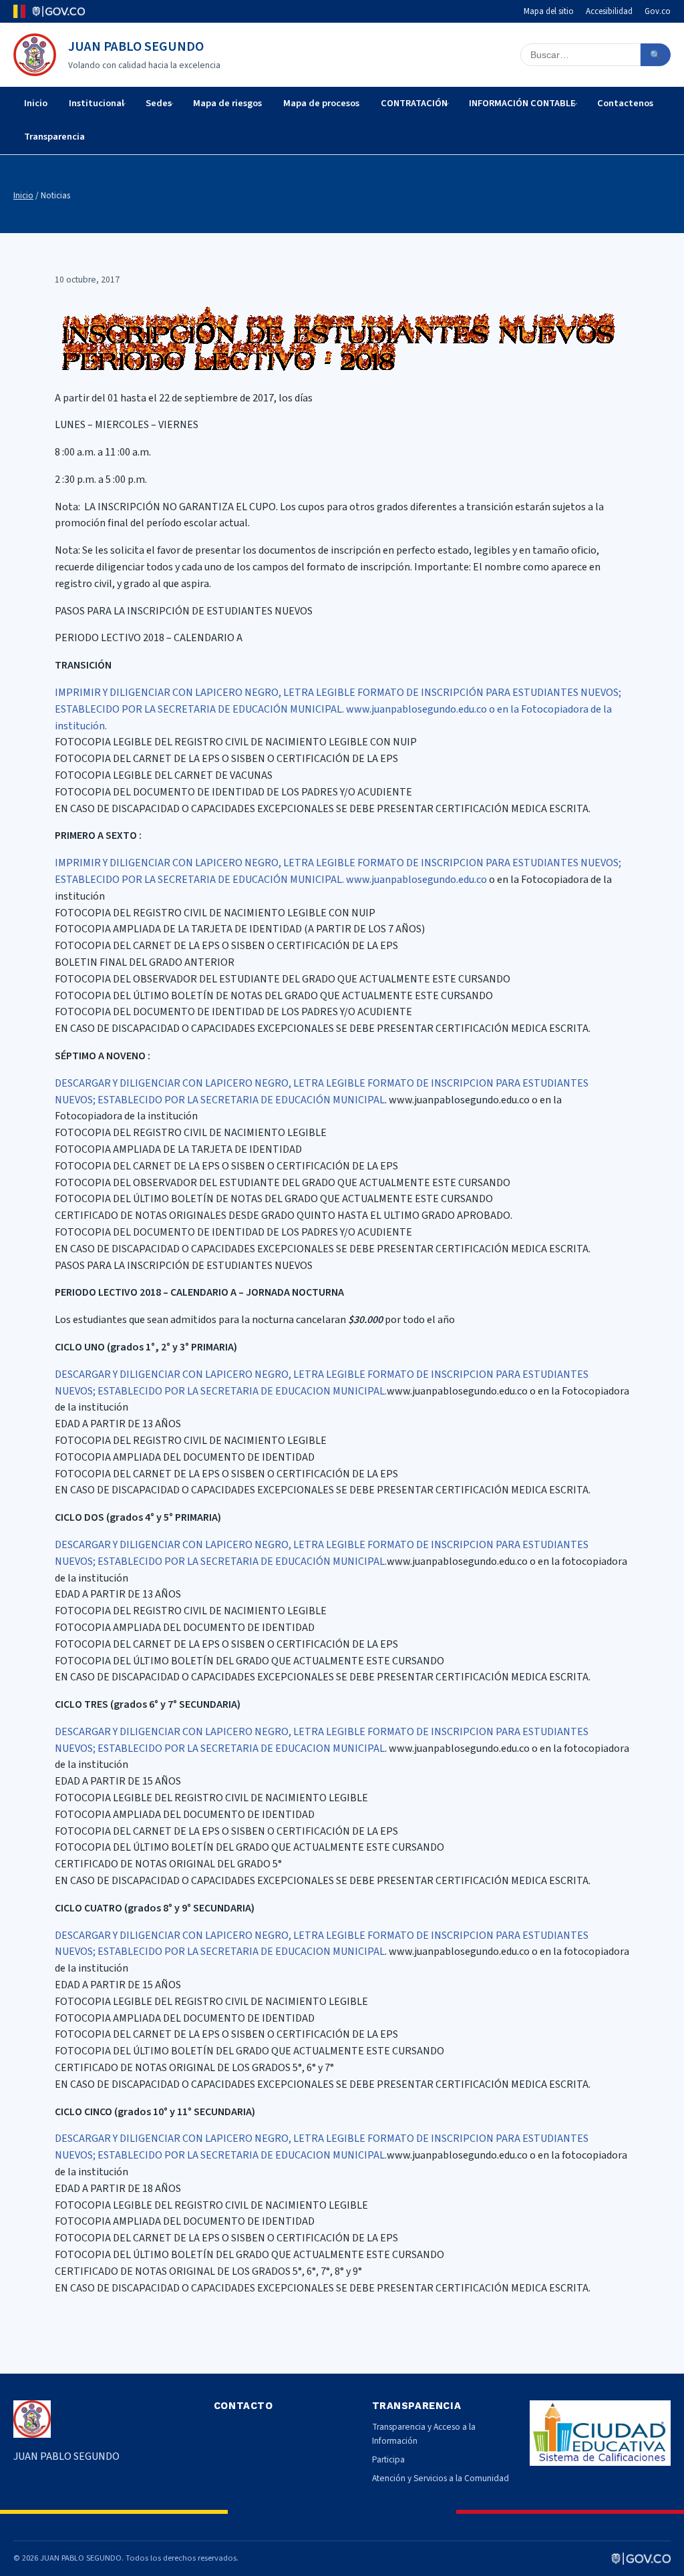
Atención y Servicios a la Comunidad (441, 2478)
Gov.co (658, 11)
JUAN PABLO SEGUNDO (136, 47)
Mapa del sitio (549, 11)
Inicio (36, 103)
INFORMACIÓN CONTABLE (522, 103)
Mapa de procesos (321, 103)
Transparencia (54, 137)
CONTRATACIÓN (414, 103)
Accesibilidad (609, 11)
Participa (388, 2459)
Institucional (97, 103)
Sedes (159, 103)
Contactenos (625, 103)
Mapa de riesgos (227, 103)
